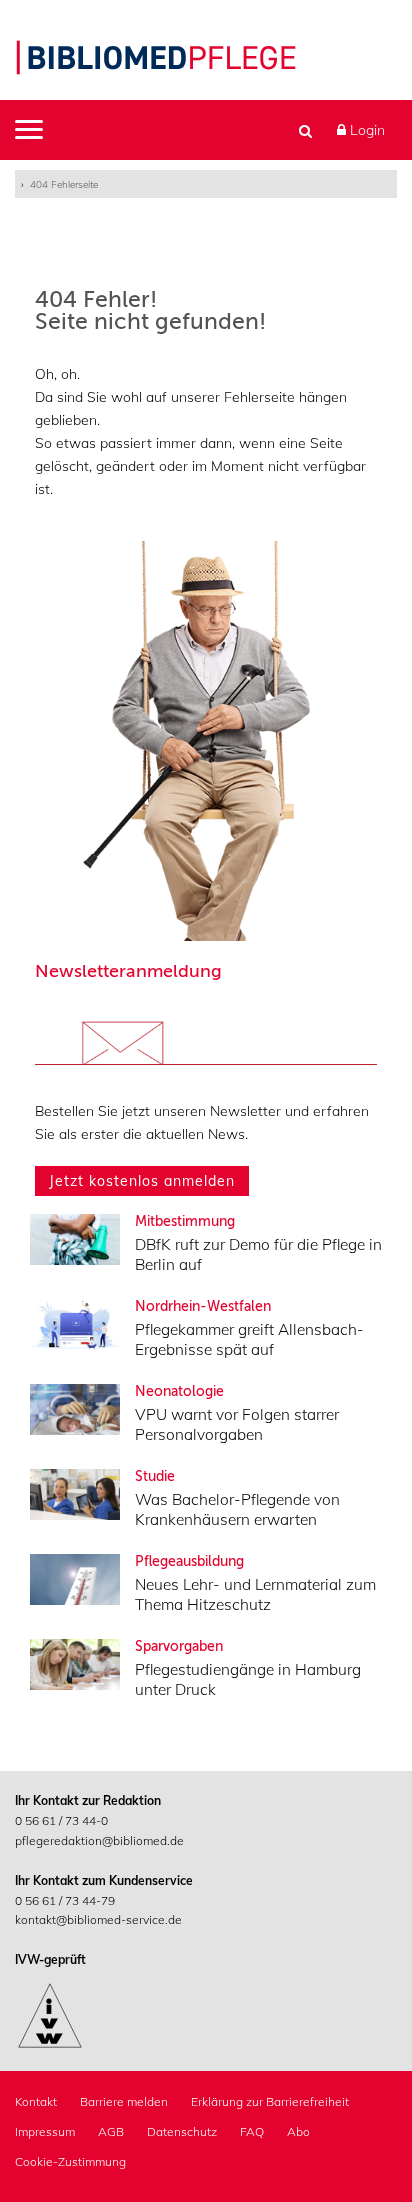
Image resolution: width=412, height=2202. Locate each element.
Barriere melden (124, 2101)
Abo (298, 2131)
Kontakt (36, 2101)
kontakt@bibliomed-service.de (98, 1919)
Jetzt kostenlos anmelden (142, 1181)
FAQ (252, 2131)
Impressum (45, 2131)
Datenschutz (182, 2131)
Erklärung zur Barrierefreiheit (270, 2101)
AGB (111, 2131)
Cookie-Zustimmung (70, 2161)
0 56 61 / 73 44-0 (61, 1820)
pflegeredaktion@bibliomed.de (99, 1840)
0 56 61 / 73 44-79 (65, 1900)
